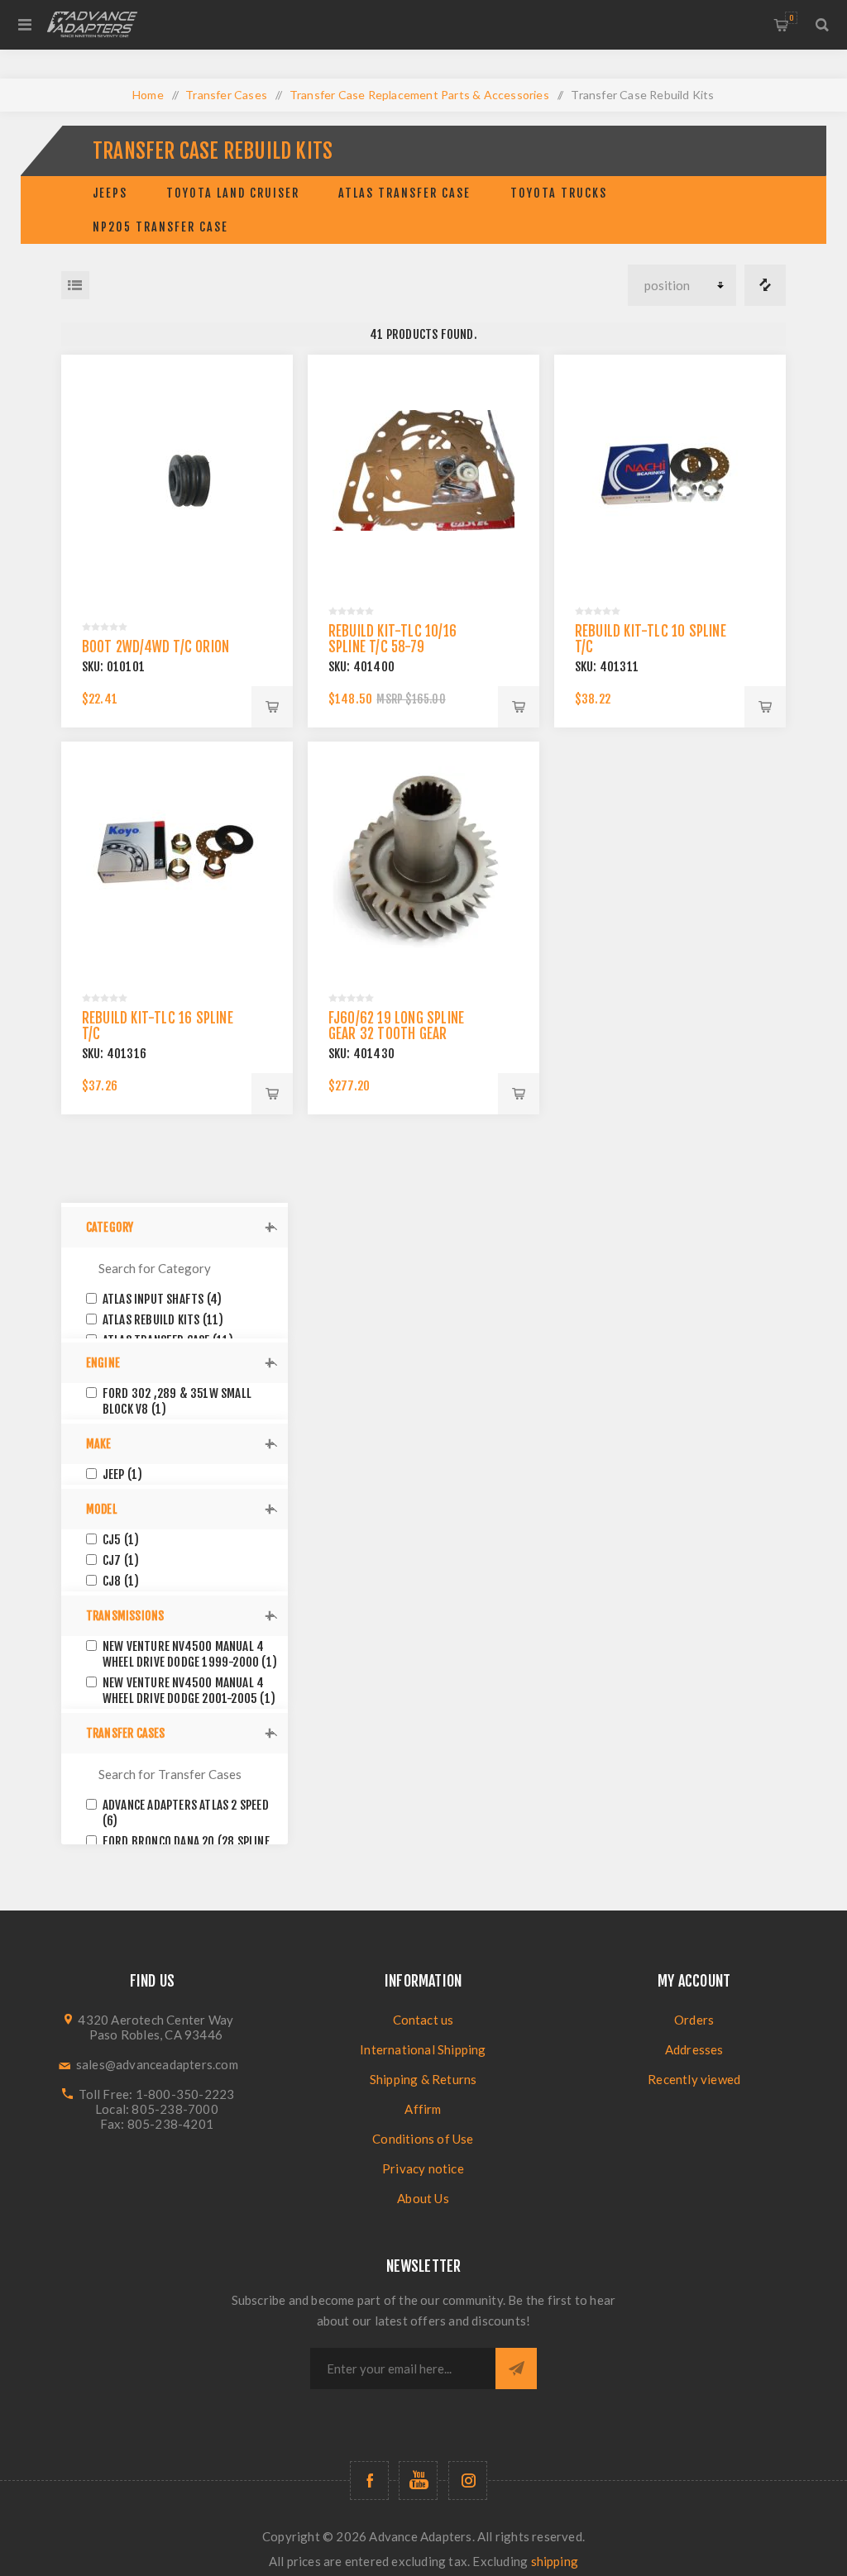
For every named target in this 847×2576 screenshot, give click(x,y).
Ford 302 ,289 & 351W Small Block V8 (177, 1401)
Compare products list (765, 285)
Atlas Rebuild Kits (163, 1320)
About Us (423, 2198)
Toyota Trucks (559, 193)
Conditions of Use (423, 2139)
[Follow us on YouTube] (418, 2481)
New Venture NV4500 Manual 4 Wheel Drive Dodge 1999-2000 (190, 1654)
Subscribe (516, 2368)
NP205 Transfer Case (160, 227)
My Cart (791, 18)
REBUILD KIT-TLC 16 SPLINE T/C (158, 1026)
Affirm (423, 2109)
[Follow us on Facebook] (369, 2481)
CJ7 (121, 1560)
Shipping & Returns (423, 2079)
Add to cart (272, 707)
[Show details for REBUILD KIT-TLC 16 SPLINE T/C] (177, 858)
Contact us (423, 2020)
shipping (555, 2561)
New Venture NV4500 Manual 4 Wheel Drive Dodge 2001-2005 (189, 1691)
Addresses (694, 2049)
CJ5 (121, 1540)
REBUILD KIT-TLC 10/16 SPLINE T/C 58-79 (392, 639)
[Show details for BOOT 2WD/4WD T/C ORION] (177, 471)
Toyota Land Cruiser (233, 193)
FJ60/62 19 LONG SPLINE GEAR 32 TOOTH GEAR (396, 1026)
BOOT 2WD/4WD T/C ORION (156, 647)
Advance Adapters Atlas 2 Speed (186, 1813)
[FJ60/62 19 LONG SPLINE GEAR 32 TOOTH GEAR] (424, 858)
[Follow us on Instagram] (468, 2481)
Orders (694, 2020)
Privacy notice (423, 2168)
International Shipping (423, 2049)
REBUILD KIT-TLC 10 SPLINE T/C (651, 639)
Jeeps (110, 193)
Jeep (123, 1474)
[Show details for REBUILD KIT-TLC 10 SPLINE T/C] (670, 471)
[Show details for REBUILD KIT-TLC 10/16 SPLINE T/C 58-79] (424, 471)
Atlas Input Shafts (162, 1299)
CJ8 (121, 1581)
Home (148, 95)
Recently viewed (694, 2079)
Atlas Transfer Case (404, 193)
